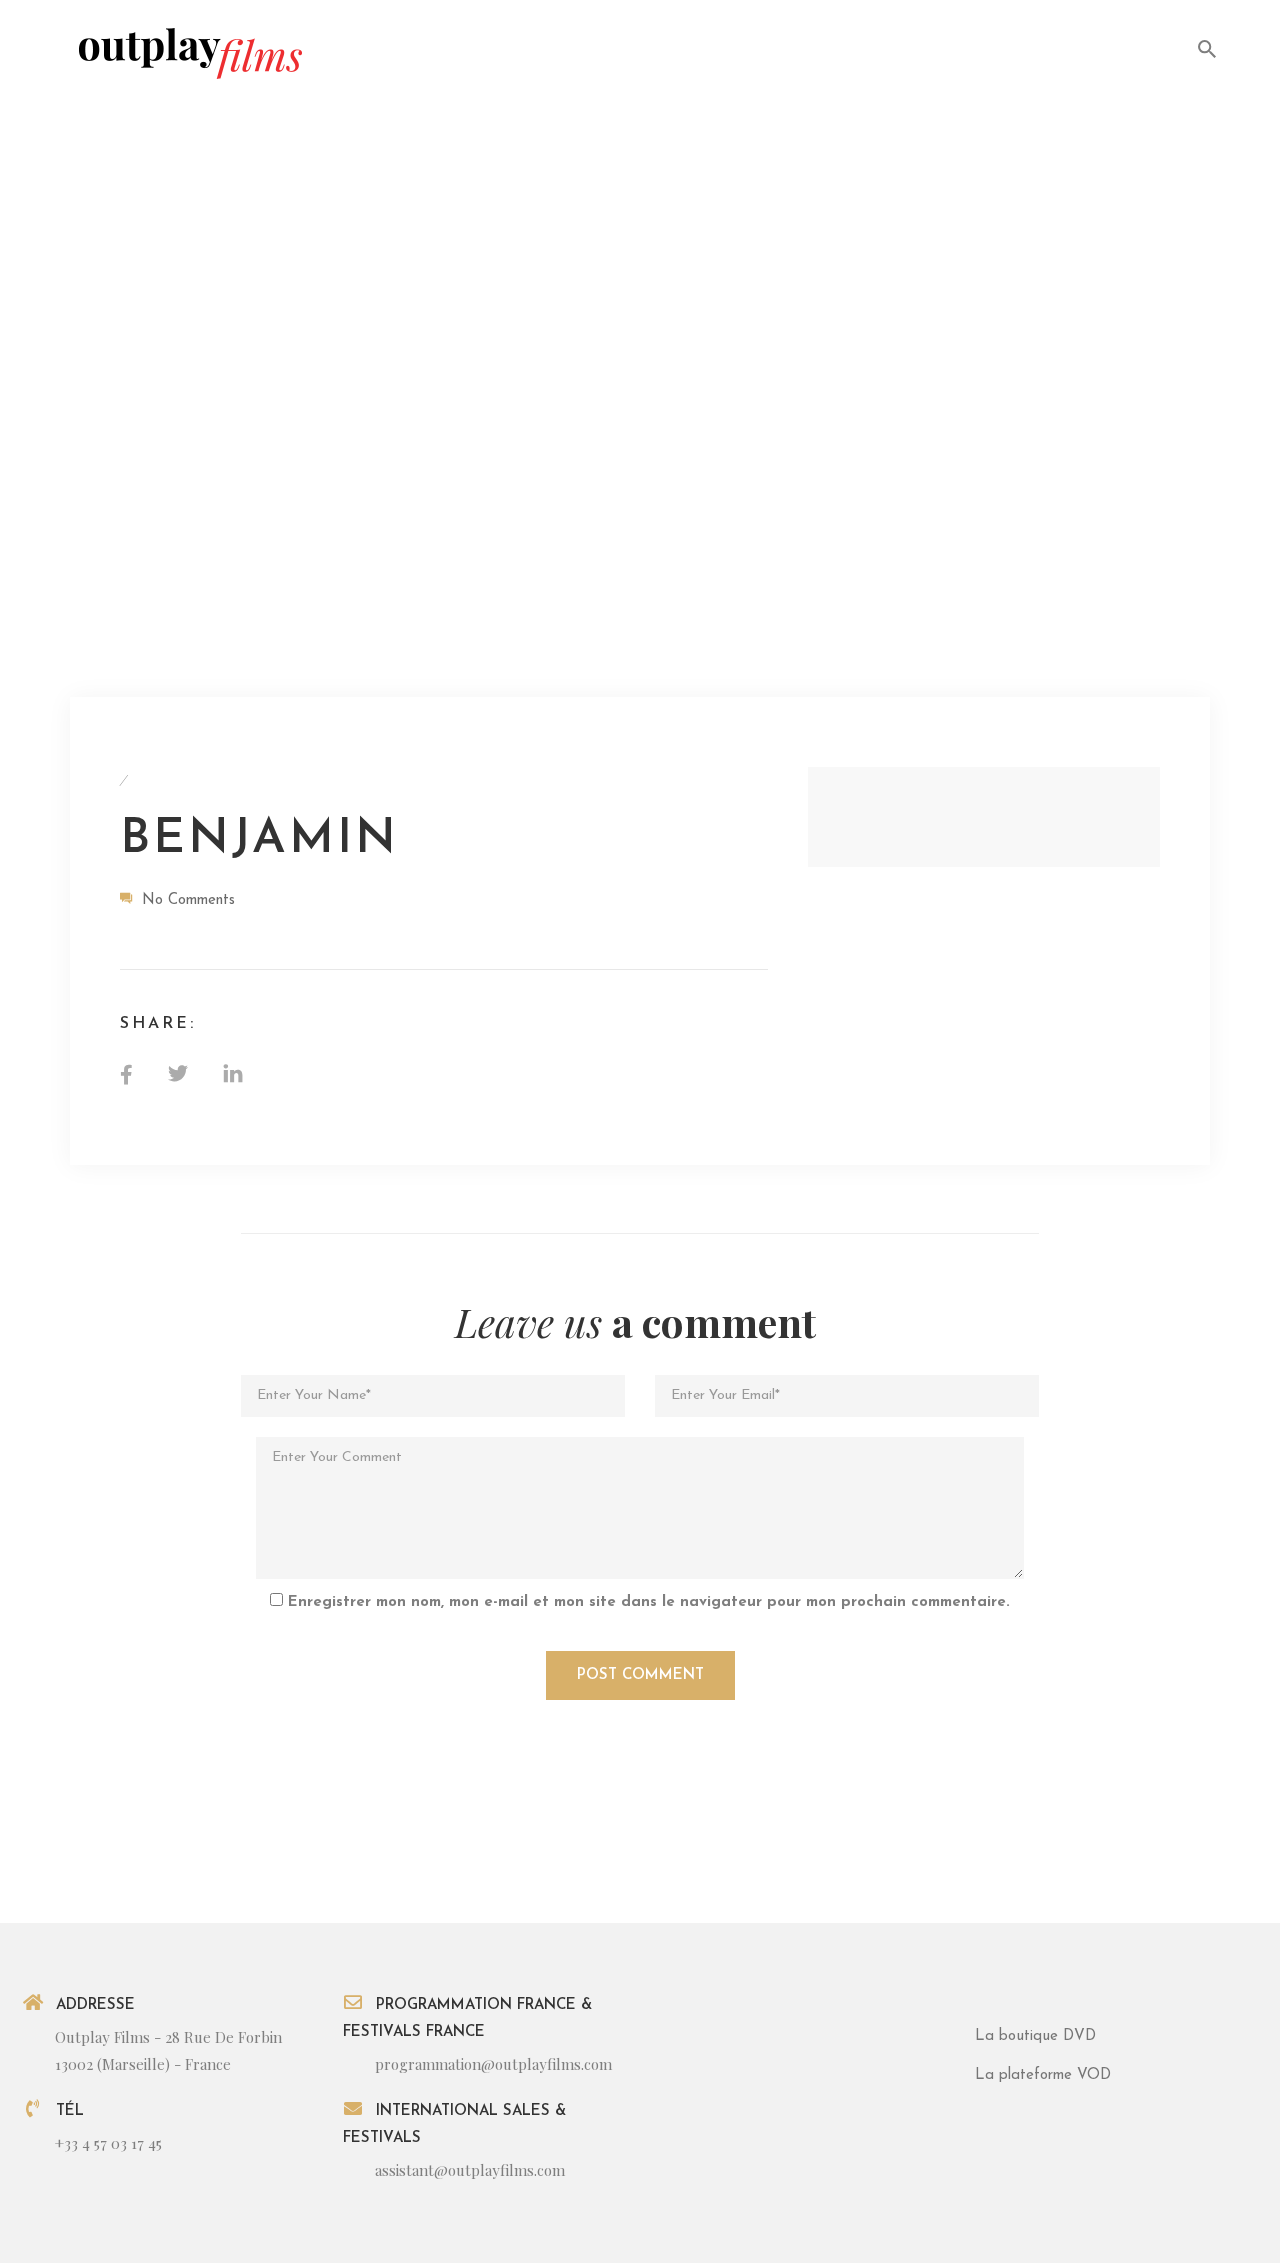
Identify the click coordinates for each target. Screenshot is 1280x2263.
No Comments (188, 900)
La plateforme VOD (1043, 2075)
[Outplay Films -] (189, 51)
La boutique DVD (1035, 2036)
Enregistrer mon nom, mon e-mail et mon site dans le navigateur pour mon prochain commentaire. (649, 1602)
